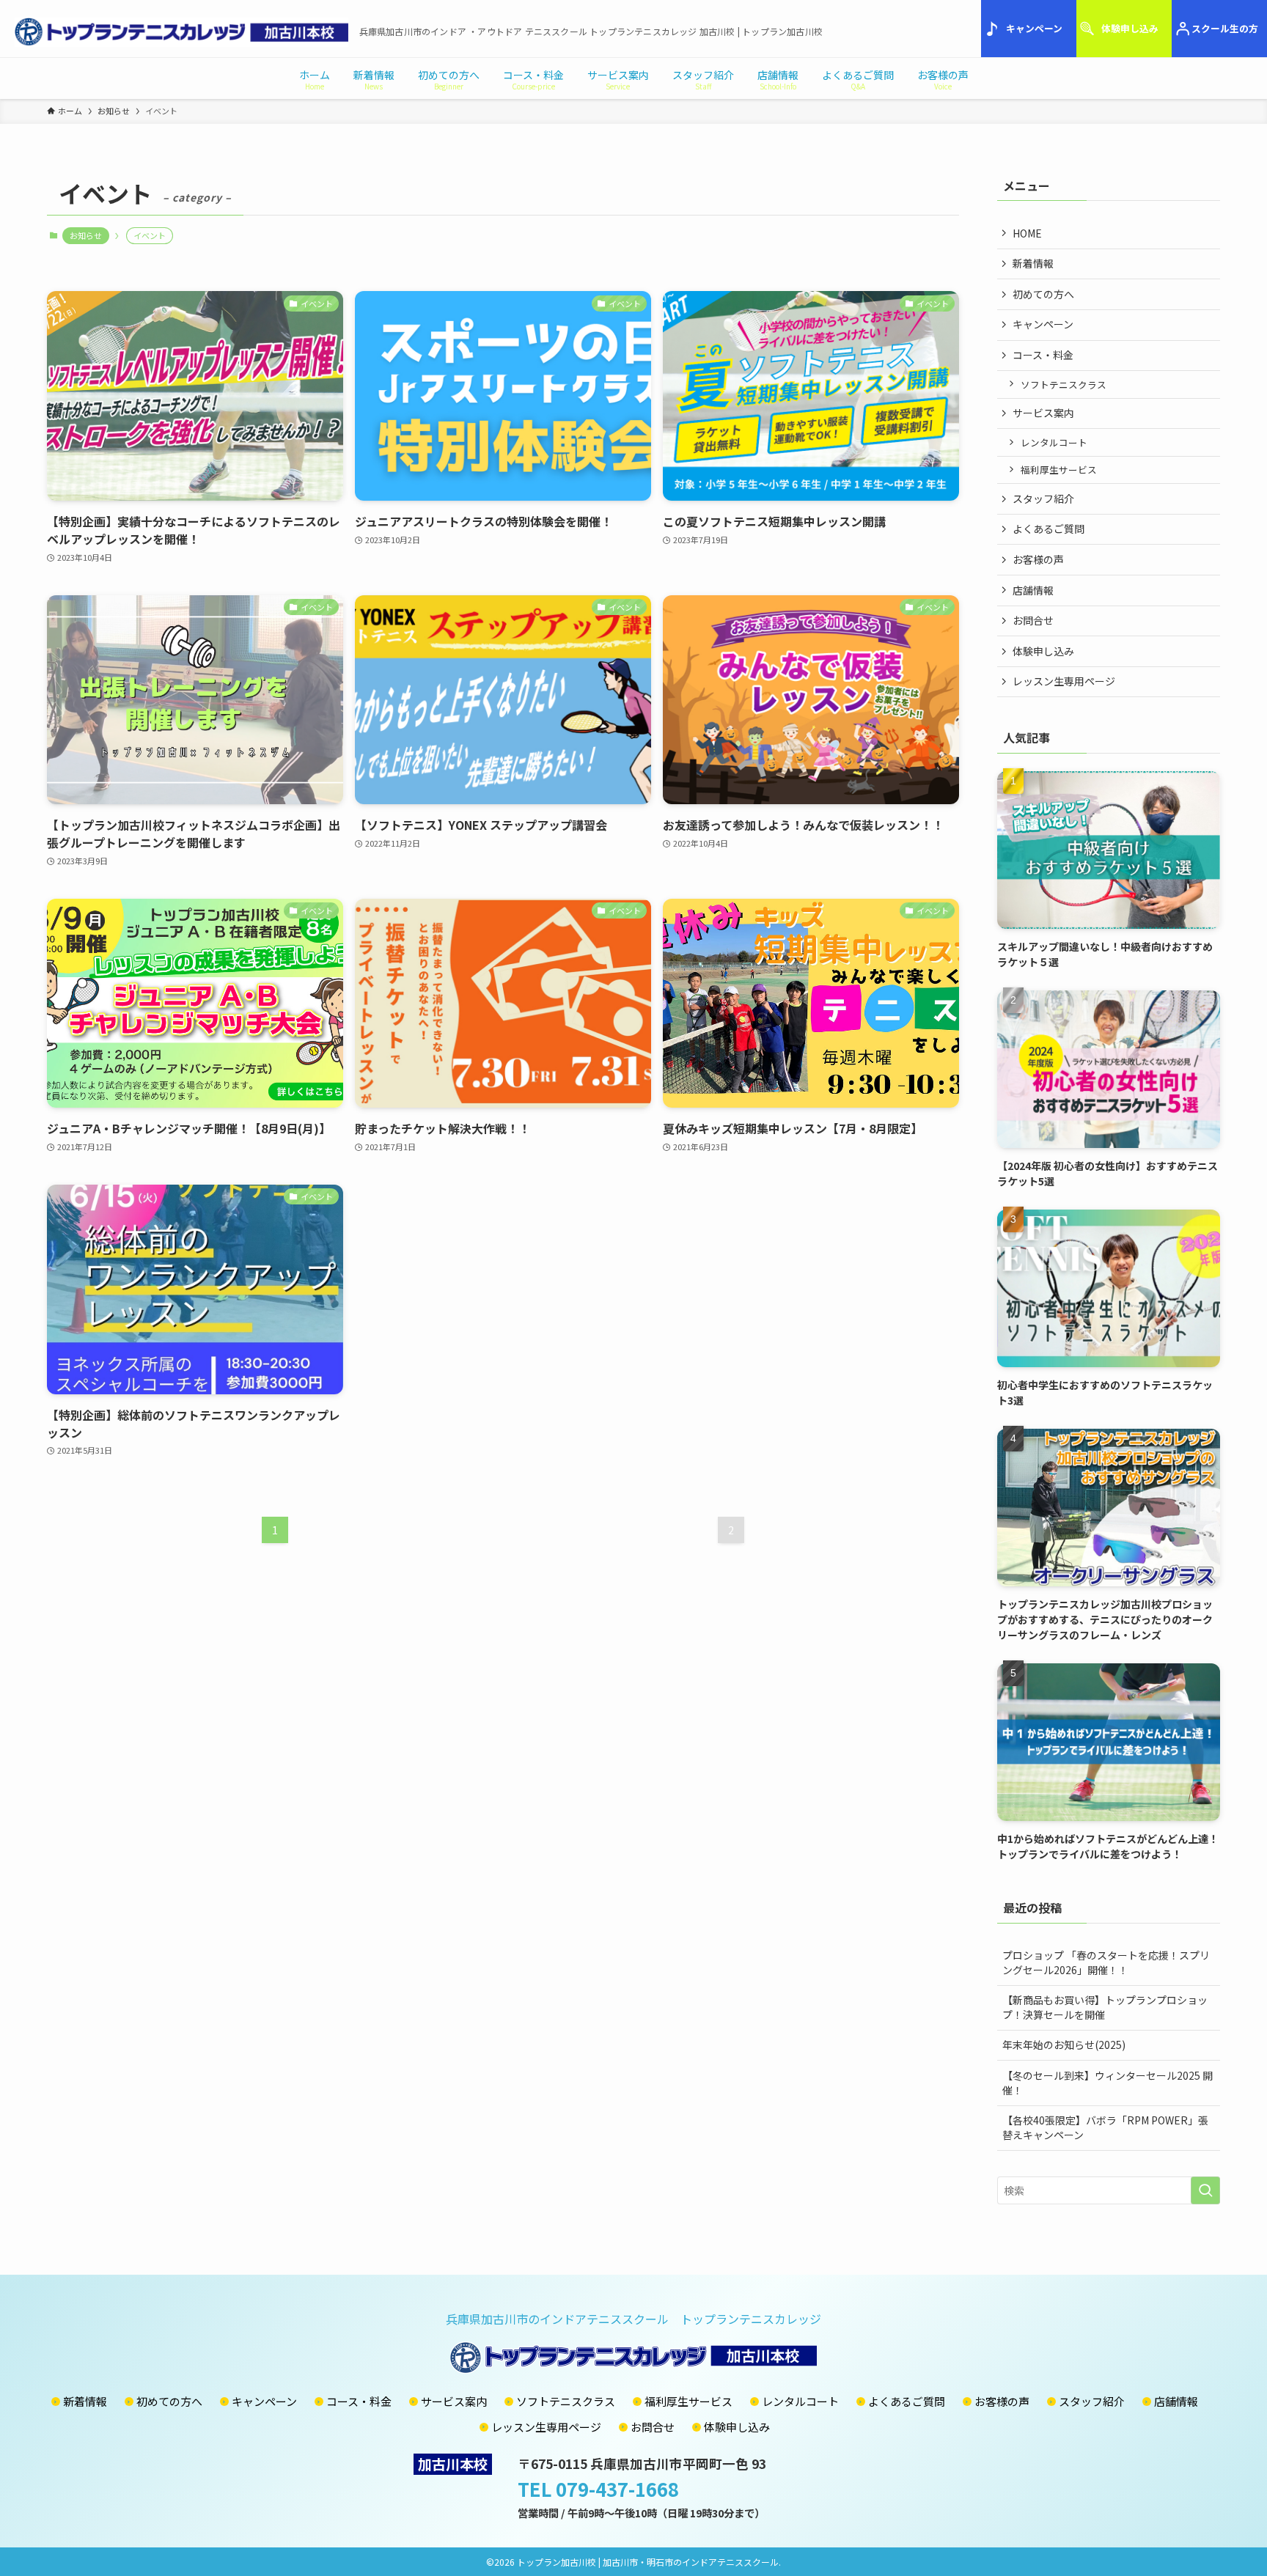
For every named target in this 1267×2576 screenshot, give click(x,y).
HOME (1027, 233)
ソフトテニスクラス (1064, 384)
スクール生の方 (1225, 28)
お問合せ (1033, 620)
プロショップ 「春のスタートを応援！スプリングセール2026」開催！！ (1106, 1962)
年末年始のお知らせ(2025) (1064, 2045)
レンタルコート (1054, 442)
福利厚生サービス (1059, 470)
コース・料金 (1043, 355)
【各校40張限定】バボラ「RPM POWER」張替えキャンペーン (1105, 2127)
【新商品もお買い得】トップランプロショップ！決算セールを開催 (1105, 2007)
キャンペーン (1034, 28)
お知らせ (86, 235)
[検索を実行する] (1205, 2190)
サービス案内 (1043, 413)
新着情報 (1033, 263)
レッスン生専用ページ (1064, 681)
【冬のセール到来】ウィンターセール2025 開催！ (1108, 2083)
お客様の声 (1038, 559)
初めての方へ (1043, 294)
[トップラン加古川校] (181, 32)
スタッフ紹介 (1043, 498)
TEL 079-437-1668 (598, 2488)
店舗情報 (1033, 590)
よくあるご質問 (1049, 529)
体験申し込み (1130, 28)
